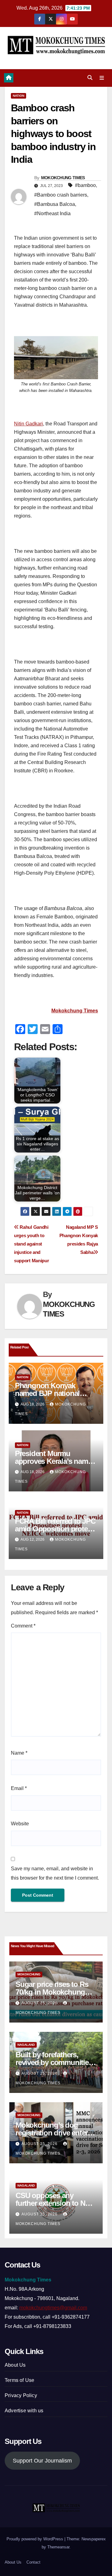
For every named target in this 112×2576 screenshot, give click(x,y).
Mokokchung (29, 1974)
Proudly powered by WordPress (35, 2539)
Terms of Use (19, 2380)
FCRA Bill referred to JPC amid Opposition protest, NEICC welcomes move (55, 1529)
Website (20, 1824)
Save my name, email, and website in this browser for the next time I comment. (55, 1873)
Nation (19, 96)
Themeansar (58, 2547)
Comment (23, 1626)
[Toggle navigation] (102, 78)
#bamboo (85, 185)
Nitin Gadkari (28, 424)
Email (19, 1788)
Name (19, 1753)
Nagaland (26, 2045)
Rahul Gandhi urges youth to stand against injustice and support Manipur (31, 1244)
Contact (33, 2562)
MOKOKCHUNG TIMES (63, 178)
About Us (15, 2365)
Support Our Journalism (42, 2461)
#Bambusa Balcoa (55, 204)
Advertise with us (24, 2411)
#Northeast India (52, 213)
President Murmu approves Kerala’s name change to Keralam (53, 1461)
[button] (90, 78)
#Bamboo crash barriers (61, 195)
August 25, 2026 (40, 2003)
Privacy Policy (21, 2395)
